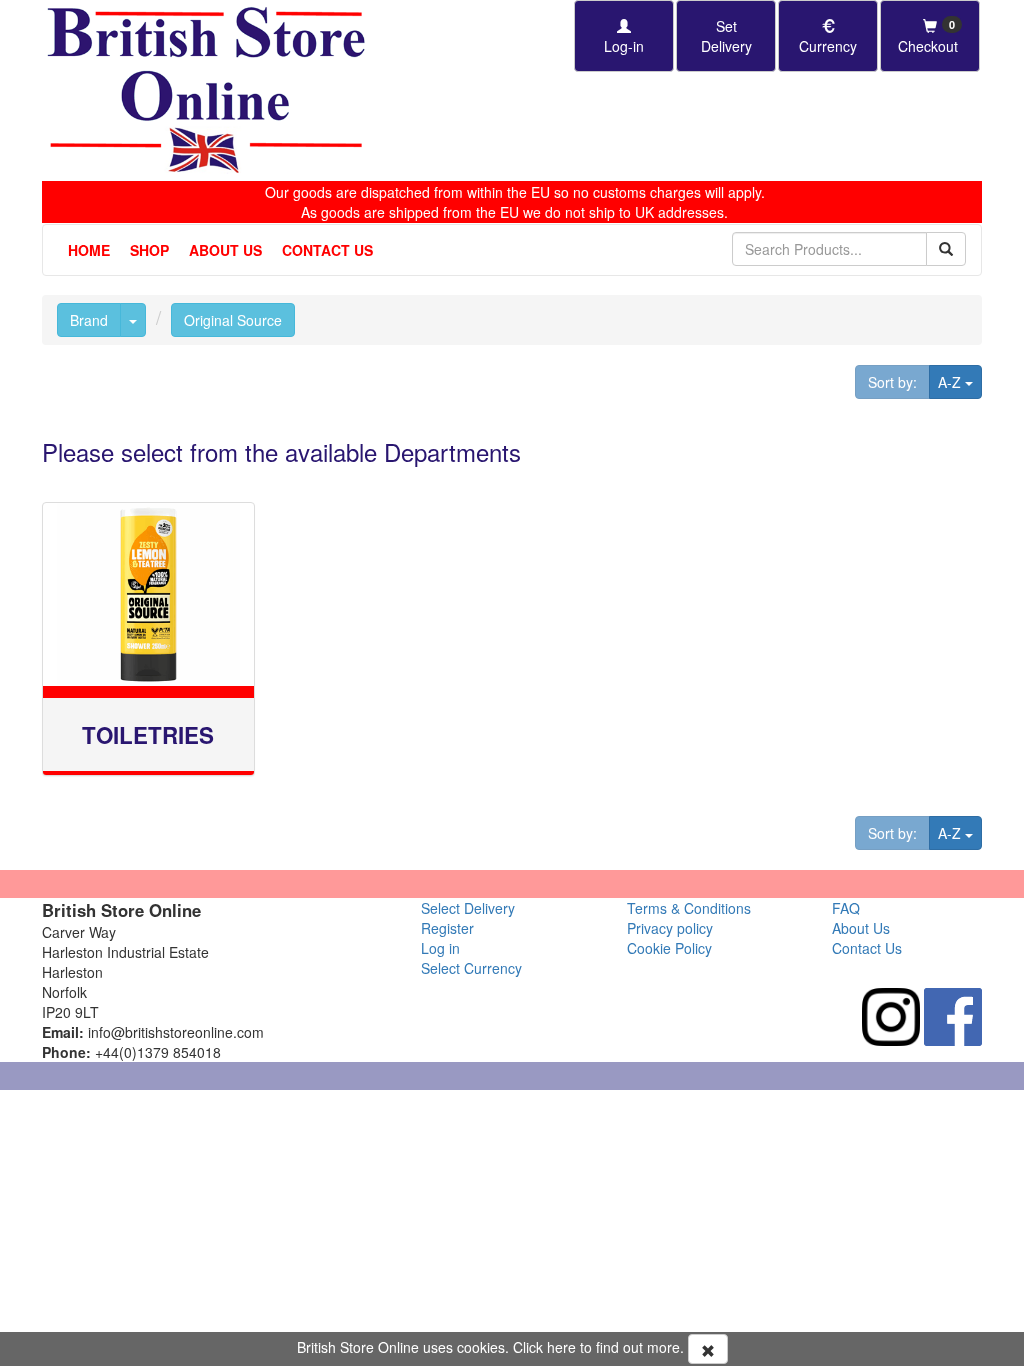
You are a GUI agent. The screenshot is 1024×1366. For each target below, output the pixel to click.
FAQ (846, 908)
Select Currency (471, 968)
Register (447, 928)
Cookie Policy (669, 948)
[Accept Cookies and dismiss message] (708, 1349)
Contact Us (327, 250)
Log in (440, 948)
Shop (149, 250)
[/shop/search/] (946, 249)
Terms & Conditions (689, 908)
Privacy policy (670, 928)
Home (89, 250)
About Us (225, 250)
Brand (89, 320)
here (561, 1347)
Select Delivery (468, 908)
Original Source (233, 320)
